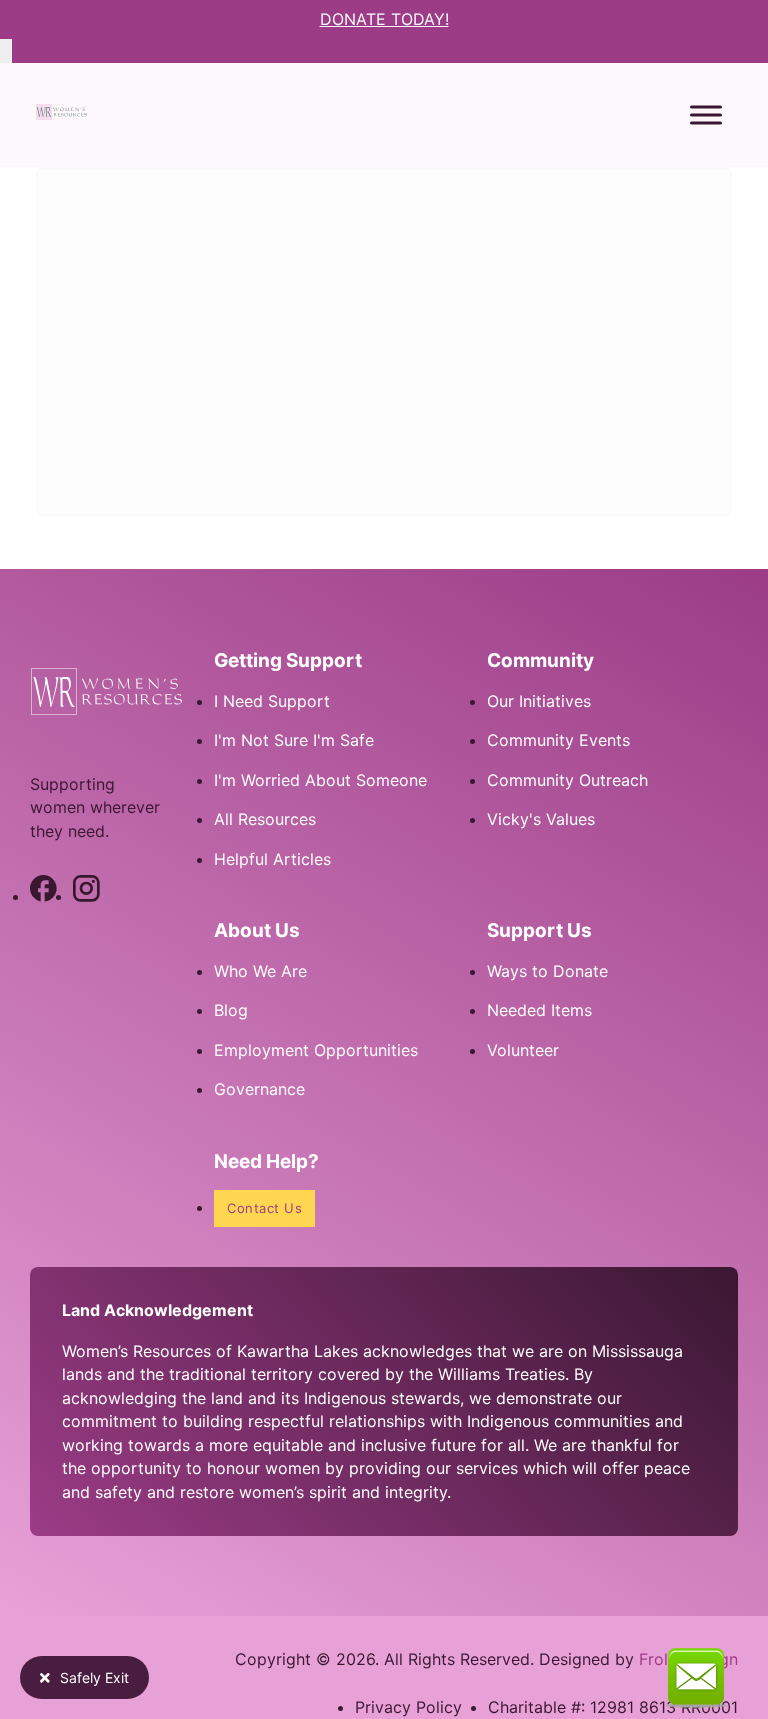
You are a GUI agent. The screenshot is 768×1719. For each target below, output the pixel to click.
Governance (259, 1089)
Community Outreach (567, 780)
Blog (231, 1010)
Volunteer (523, 1050)
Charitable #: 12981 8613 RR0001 (613, 1707)
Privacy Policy (408, 1707)
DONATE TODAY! (384, 19)
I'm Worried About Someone (320, 780)
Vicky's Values (541, 819)
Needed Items (539, 1010)
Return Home (162, 454)
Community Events (558, 740)
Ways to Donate (547, 971)
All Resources (265, 819)
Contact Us (264, 1208)
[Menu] (706, 114)
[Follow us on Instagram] (86, 896)
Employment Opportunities (316, 1050)
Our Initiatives (539, 701)
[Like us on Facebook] (43, 896)
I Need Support (272, 701)
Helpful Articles (272, 859)
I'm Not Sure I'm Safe (294, 740)
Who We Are (260, 971)
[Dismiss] (6, 50)
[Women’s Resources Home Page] (61, 114)
